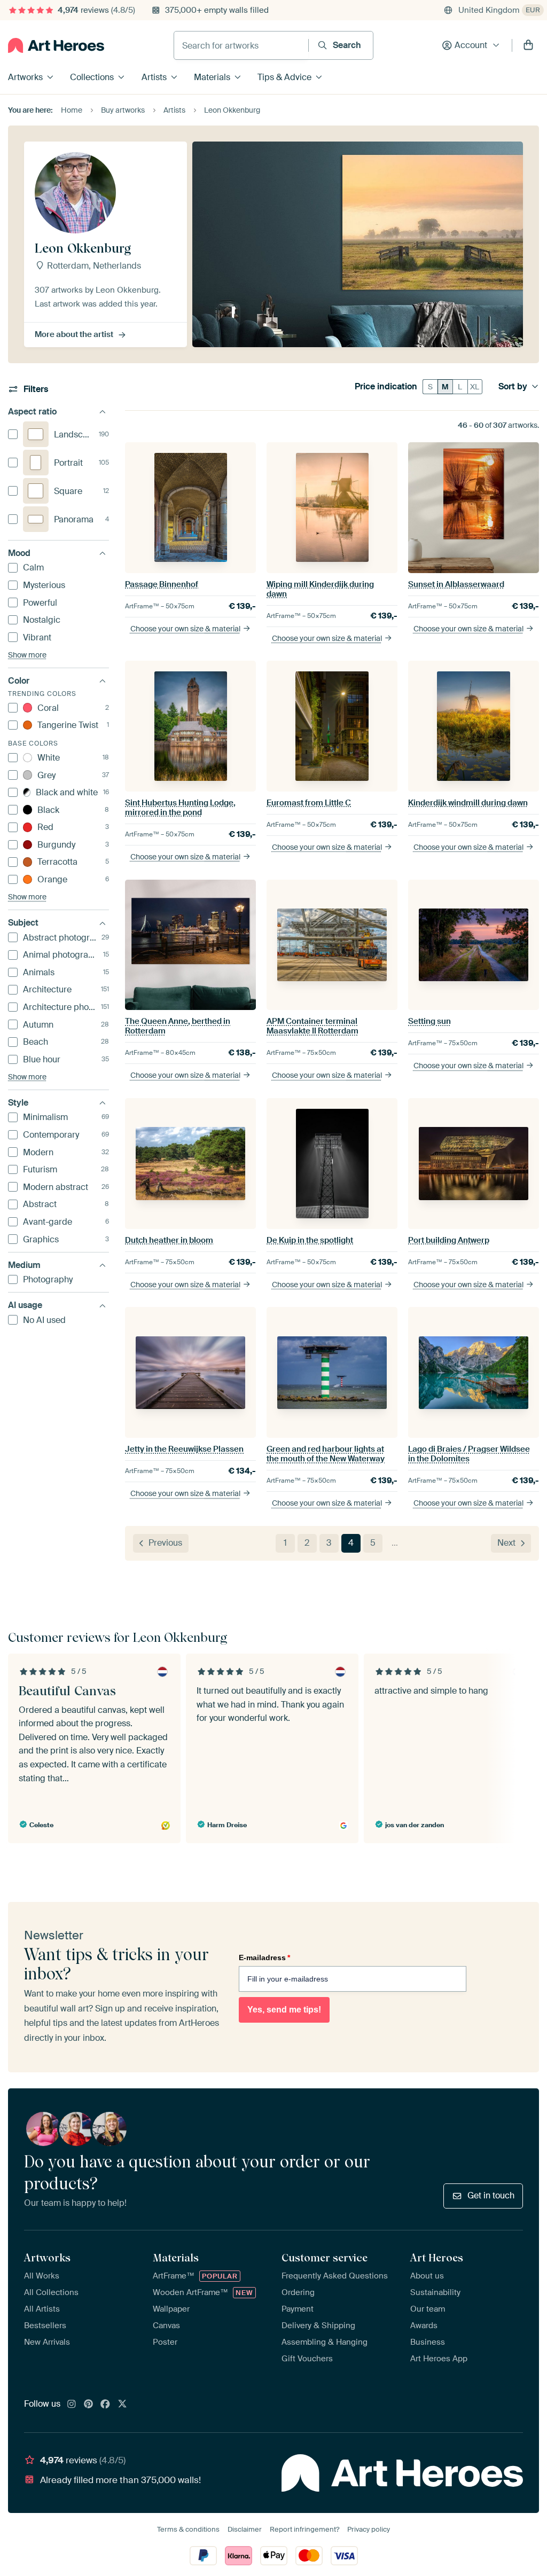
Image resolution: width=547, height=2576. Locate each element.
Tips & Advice (284, 77)
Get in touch (491, 2195)
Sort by (513, 387)
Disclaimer (245, 2529)
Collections (92, 77)
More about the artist (74, 334)
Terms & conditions (188, 2529)
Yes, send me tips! (284, 2010)
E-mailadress (264, 1958)
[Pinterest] (89, 2405)
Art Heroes (437, 2258)
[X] (122, 2405)
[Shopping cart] (528, 45)
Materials (212, 77)
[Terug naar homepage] (56, 45)
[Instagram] (72, 2405)
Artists (154, 77)
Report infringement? (304, 2529)
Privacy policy (369, 2529)
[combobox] (241, 45)
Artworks (25, 77)
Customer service (325, 2258)
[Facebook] (105, 2405)
